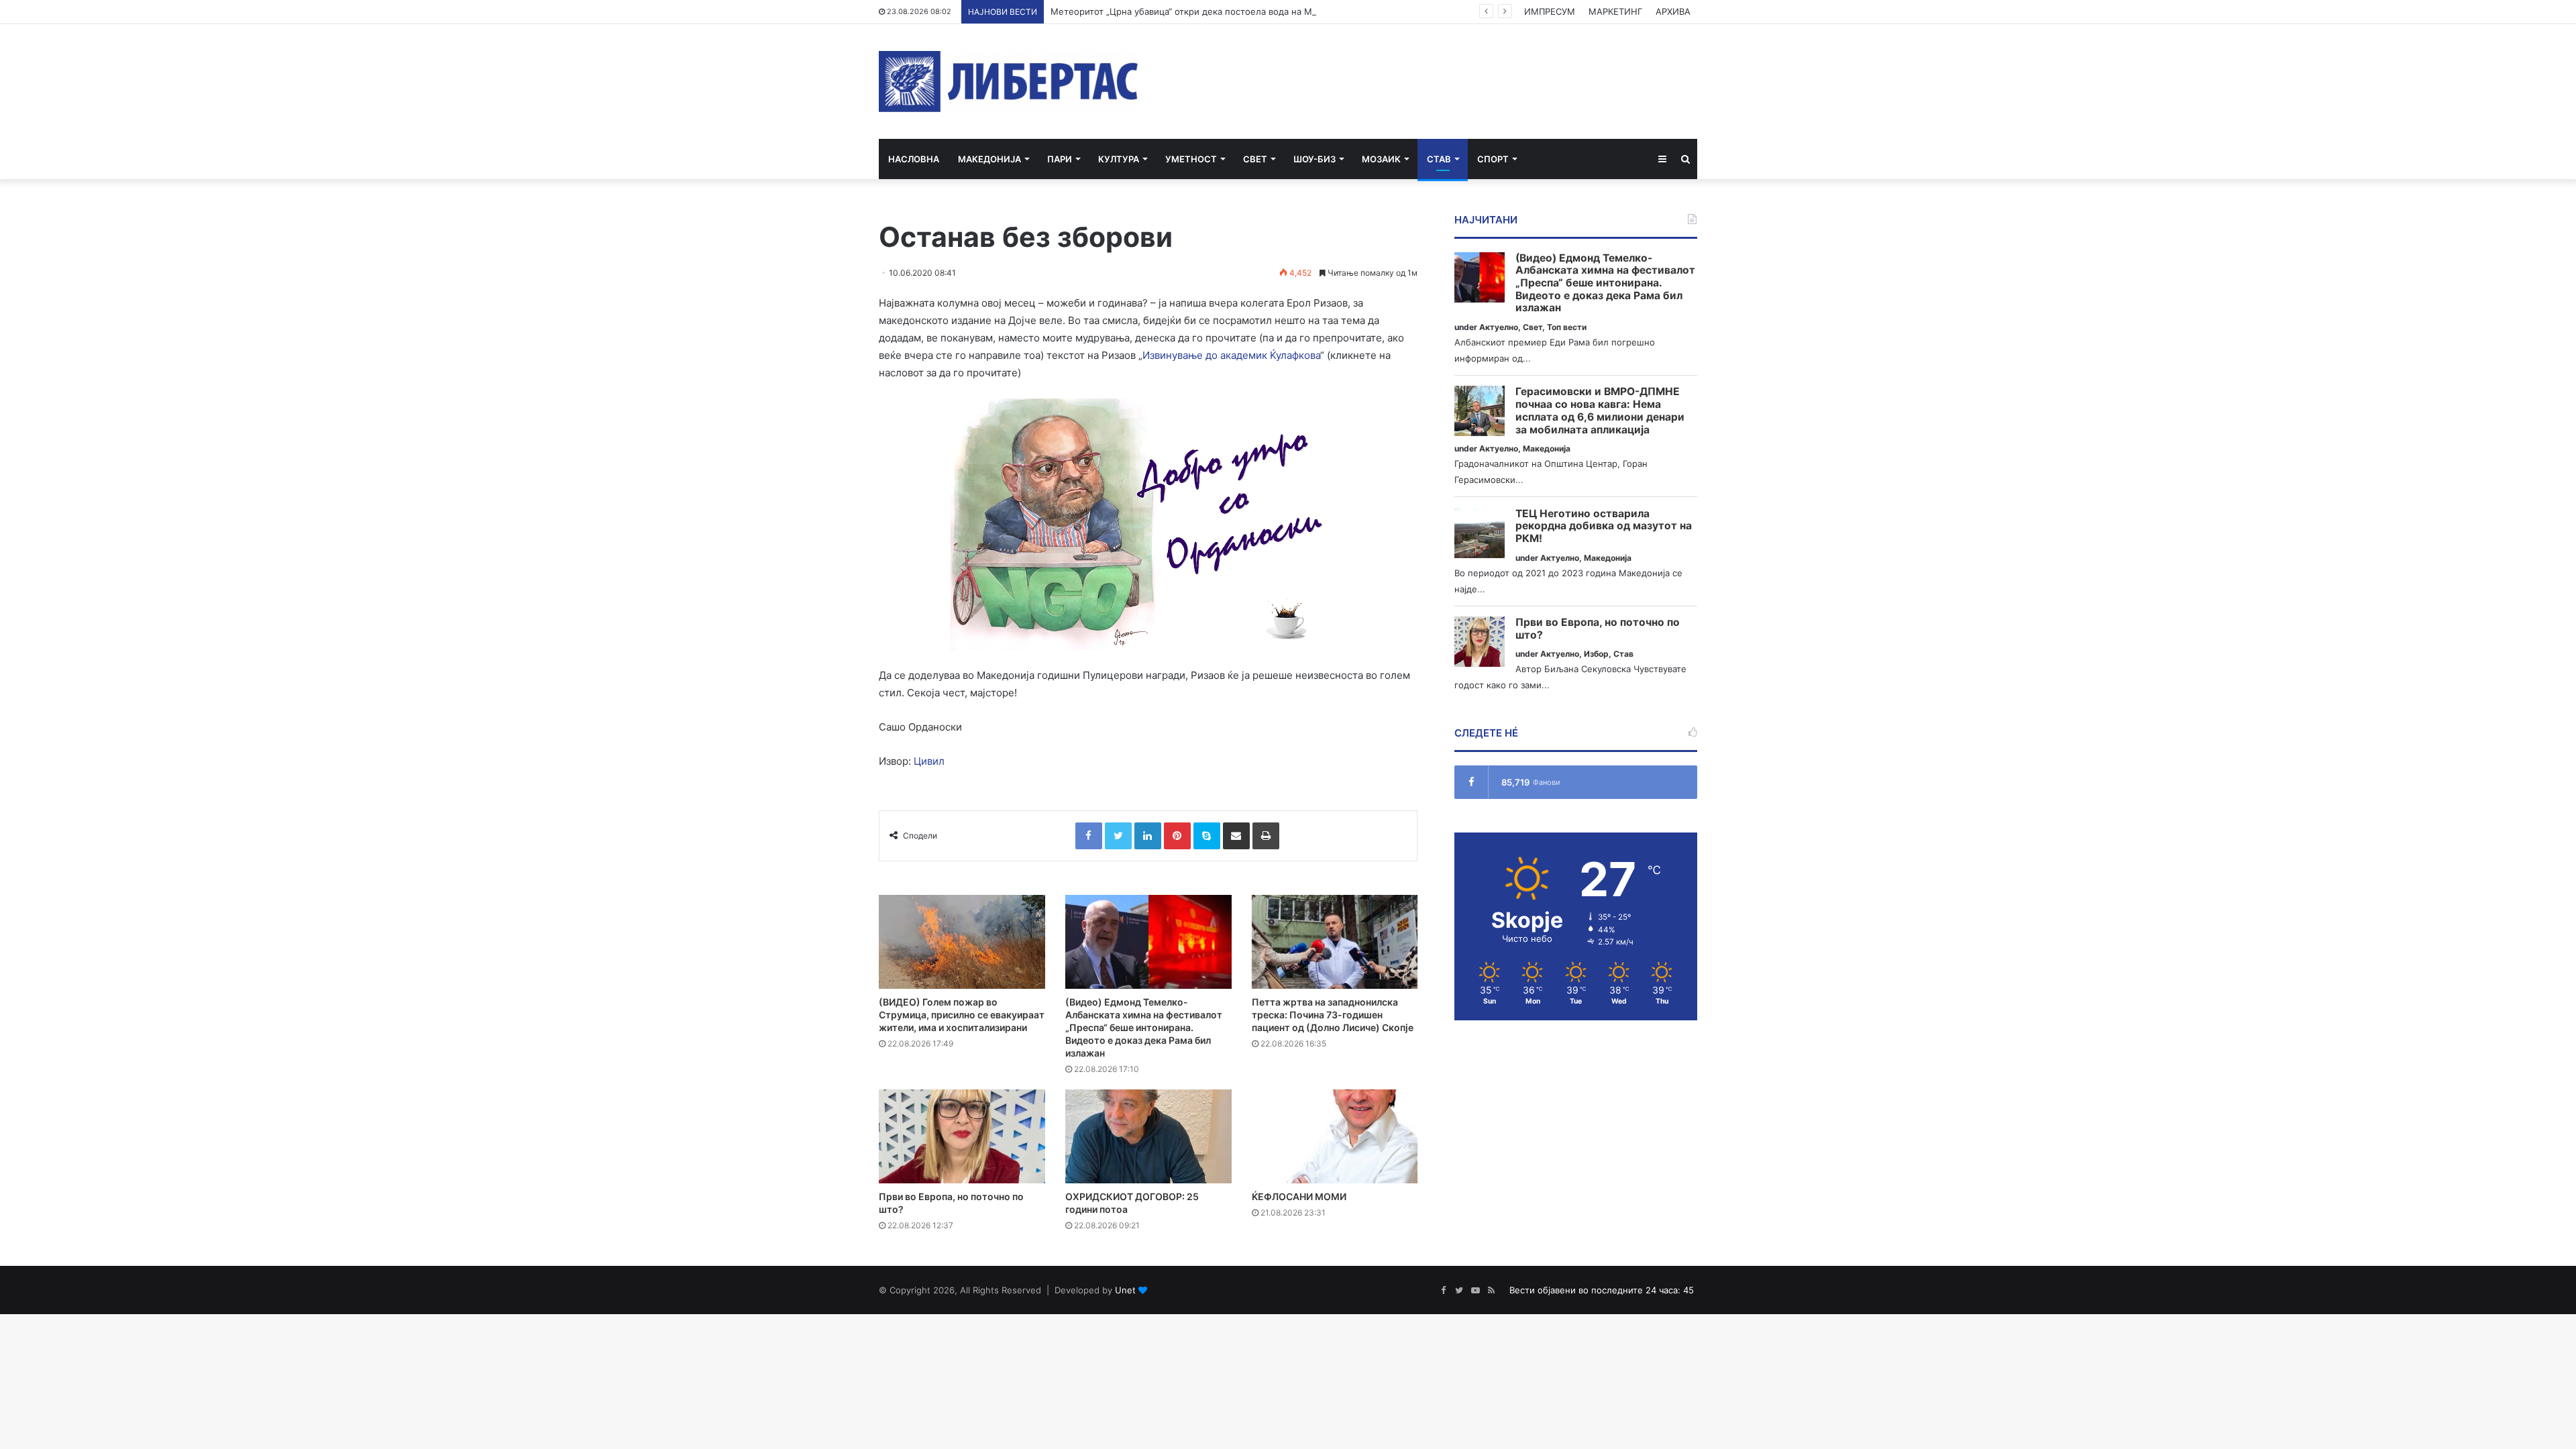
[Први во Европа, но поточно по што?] (962, 1136)
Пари (1060, 159)
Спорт (1493, 159)
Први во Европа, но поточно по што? (1598, 629)
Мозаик (1381, 159)
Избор (1596, 654)
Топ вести (1567, 327)
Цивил (929, 761)
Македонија (989, 159)
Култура (1119, 159)
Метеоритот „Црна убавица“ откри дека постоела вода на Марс (1189, 11)
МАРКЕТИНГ (1615, 11)
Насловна (914, 159)
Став (1439, 159)
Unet (1125, 1290)
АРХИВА (1673, 11)
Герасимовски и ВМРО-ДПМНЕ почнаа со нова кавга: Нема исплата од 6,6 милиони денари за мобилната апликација (1600, 411)
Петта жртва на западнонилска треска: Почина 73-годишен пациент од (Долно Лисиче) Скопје (1333, 1015)
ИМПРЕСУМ (1550, 11)
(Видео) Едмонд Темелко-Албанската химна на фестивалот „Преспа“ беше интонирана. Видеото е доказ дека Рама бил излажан (1144, 1027)
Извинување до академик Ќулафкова (1231, 355)
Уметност (1191, 159)
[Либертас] (1009, 82)
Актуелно (1499, 327)
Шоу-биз (1314, 159)
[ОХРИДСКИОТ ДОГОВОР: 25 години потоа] (1148, 1136)
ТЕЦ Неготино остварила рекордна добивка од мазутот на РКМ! (1604, 526)
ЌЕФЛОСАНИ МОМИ (1299, 1196)
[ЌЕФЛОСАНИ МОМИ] (1335, 1136)
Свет (1255, 159)
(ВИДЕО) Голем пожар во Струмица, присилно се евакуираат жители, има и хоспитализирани (962, 1015)
